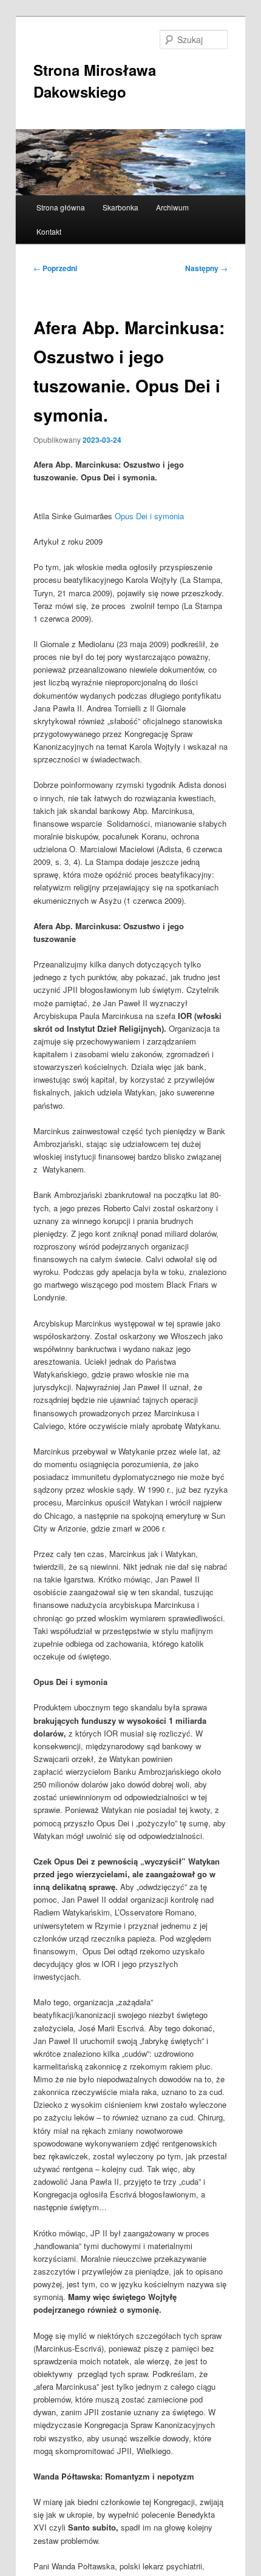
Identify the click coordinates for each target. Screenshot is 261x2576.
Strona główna (61, 207)
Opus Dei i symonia (149, 516)
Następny (206, 268)
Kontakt (49, 231)
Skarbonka (120, 207)
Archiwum (172, 207)
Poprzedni (55, 268)
